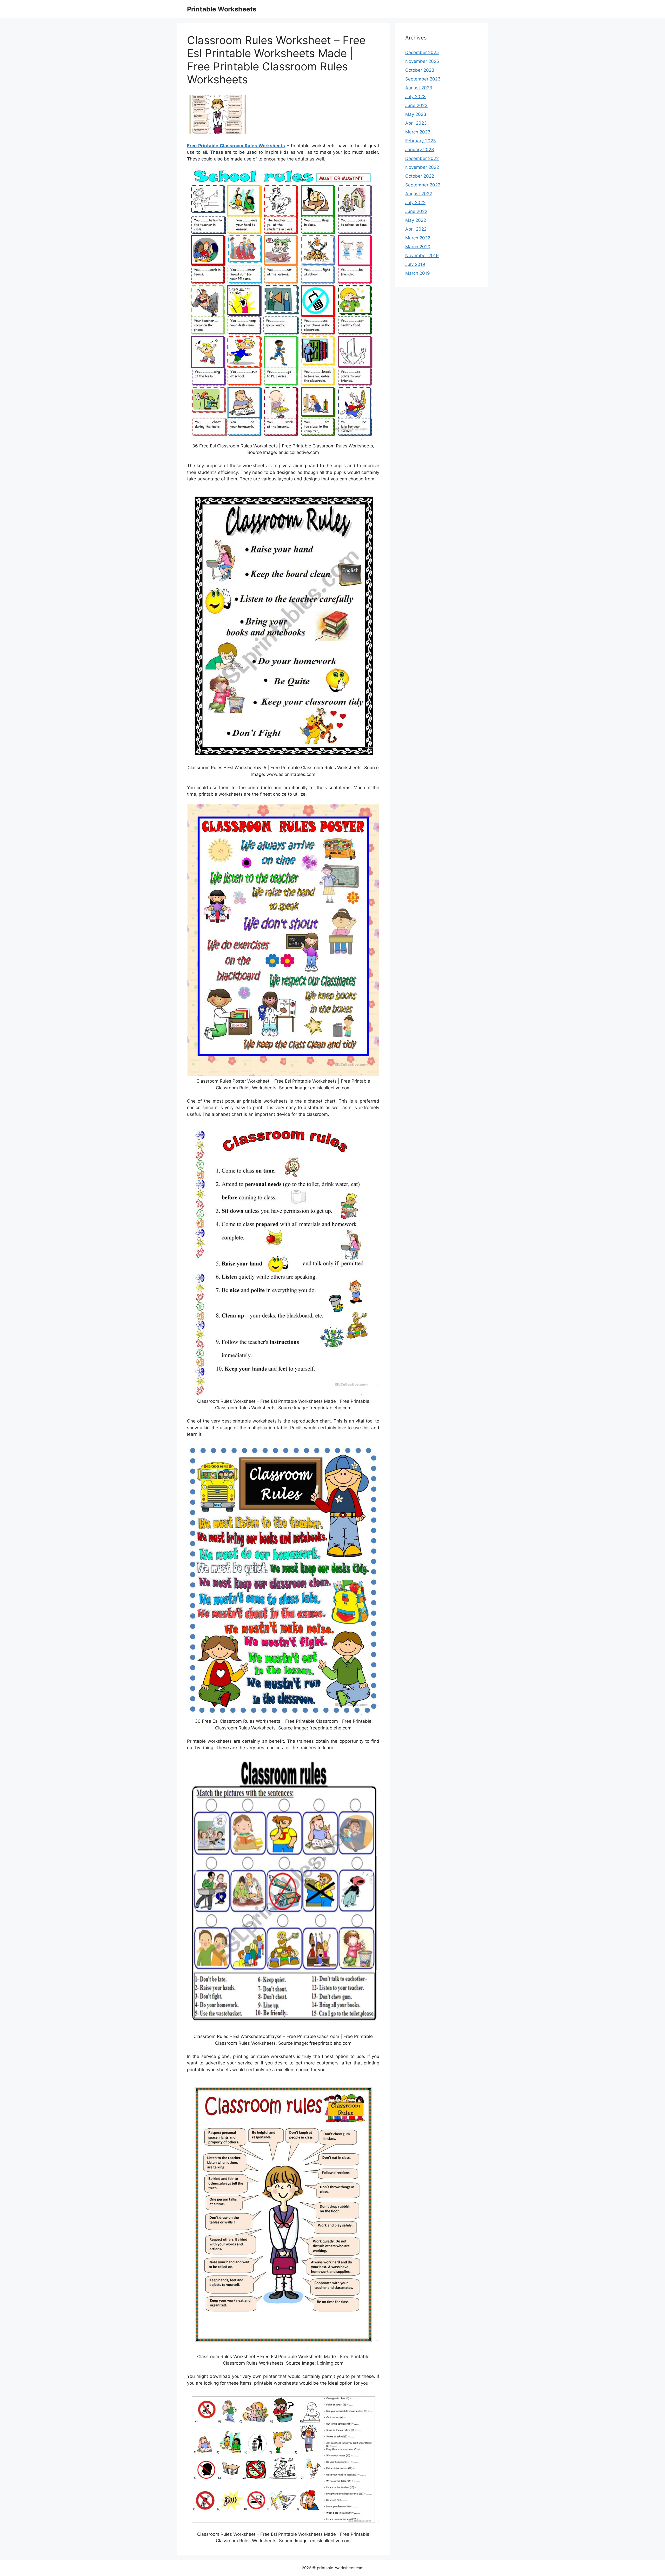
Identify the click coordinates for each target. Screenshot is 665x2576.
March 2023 (418, 132)
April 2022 (416, 229)
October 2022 (420, 176)
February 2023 (421, 141)
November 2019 (422, 256)
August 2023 (419, 88)
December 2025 (422, 52)
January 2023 (420, 150)
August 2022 (419, 194)
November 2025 (422, 61)
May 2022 (416, 220)
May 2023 (416, 114)
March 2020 (418, 247)
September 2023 (423, 79)
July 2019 (415, 264)
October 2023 (420, 70)
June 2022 (416, 211)
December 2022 (422, 158)
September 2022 (423, 185)
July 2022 (415, 203)
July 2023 (415, 97)
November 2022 (422, 167)
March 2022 (418, 238)
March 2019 (418, 273)
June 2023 (416, 105)
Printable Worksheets (222, 9)
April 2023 (416, 123)
